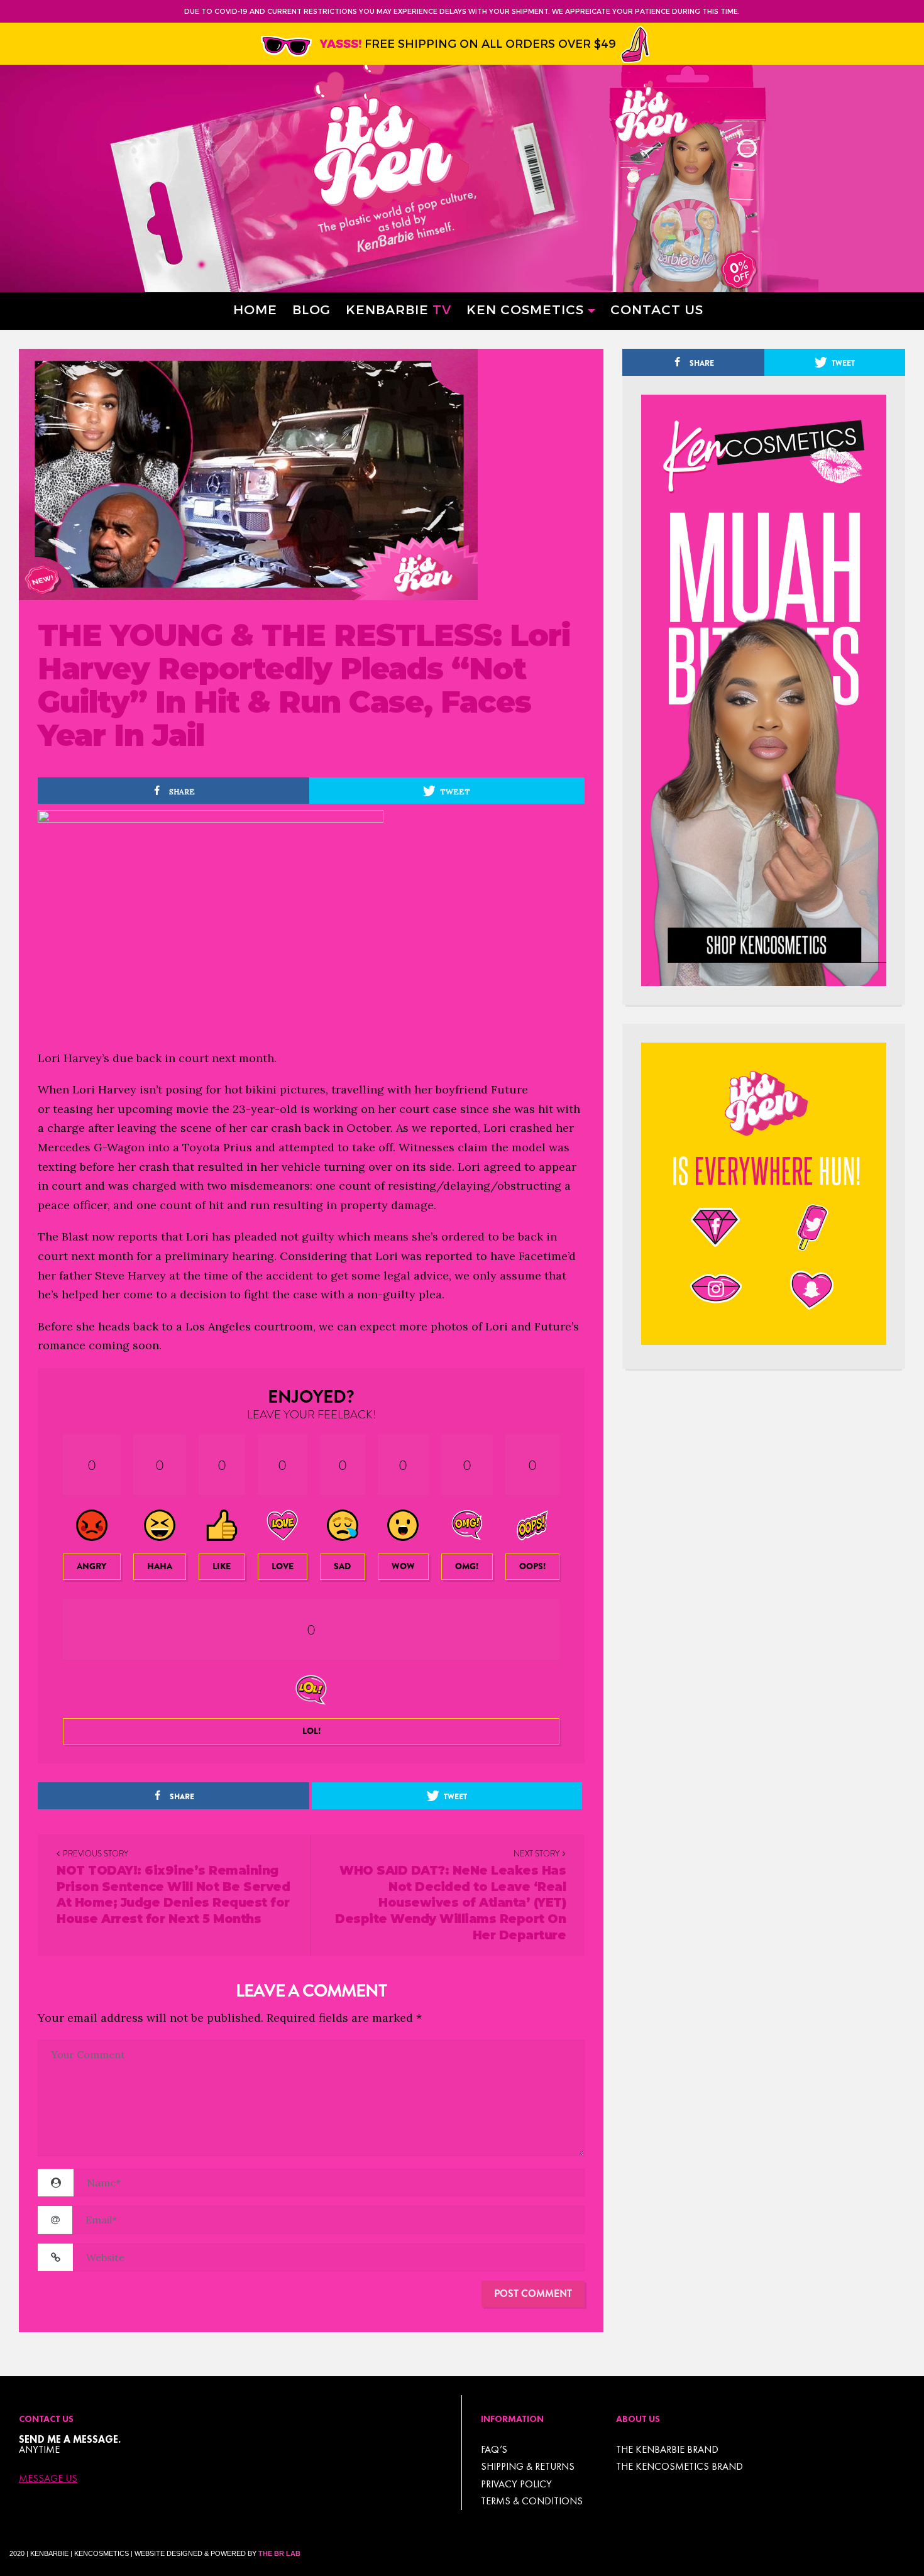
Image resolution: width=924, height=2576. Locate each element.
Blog (311, 309)
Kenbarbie (399, 309)
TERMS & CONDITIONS (532, 2501)
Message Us (48, 2479)
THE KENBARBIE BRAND (667, 2449)
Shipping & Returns (528, 2466)
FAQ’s (494, 2449)
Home (255, 309)
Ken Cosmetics (525, 309)
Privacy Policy (516, 2484)
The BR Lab (279, 2553)
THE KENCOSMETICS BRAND (679, 2466)
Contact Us (657, 309)
